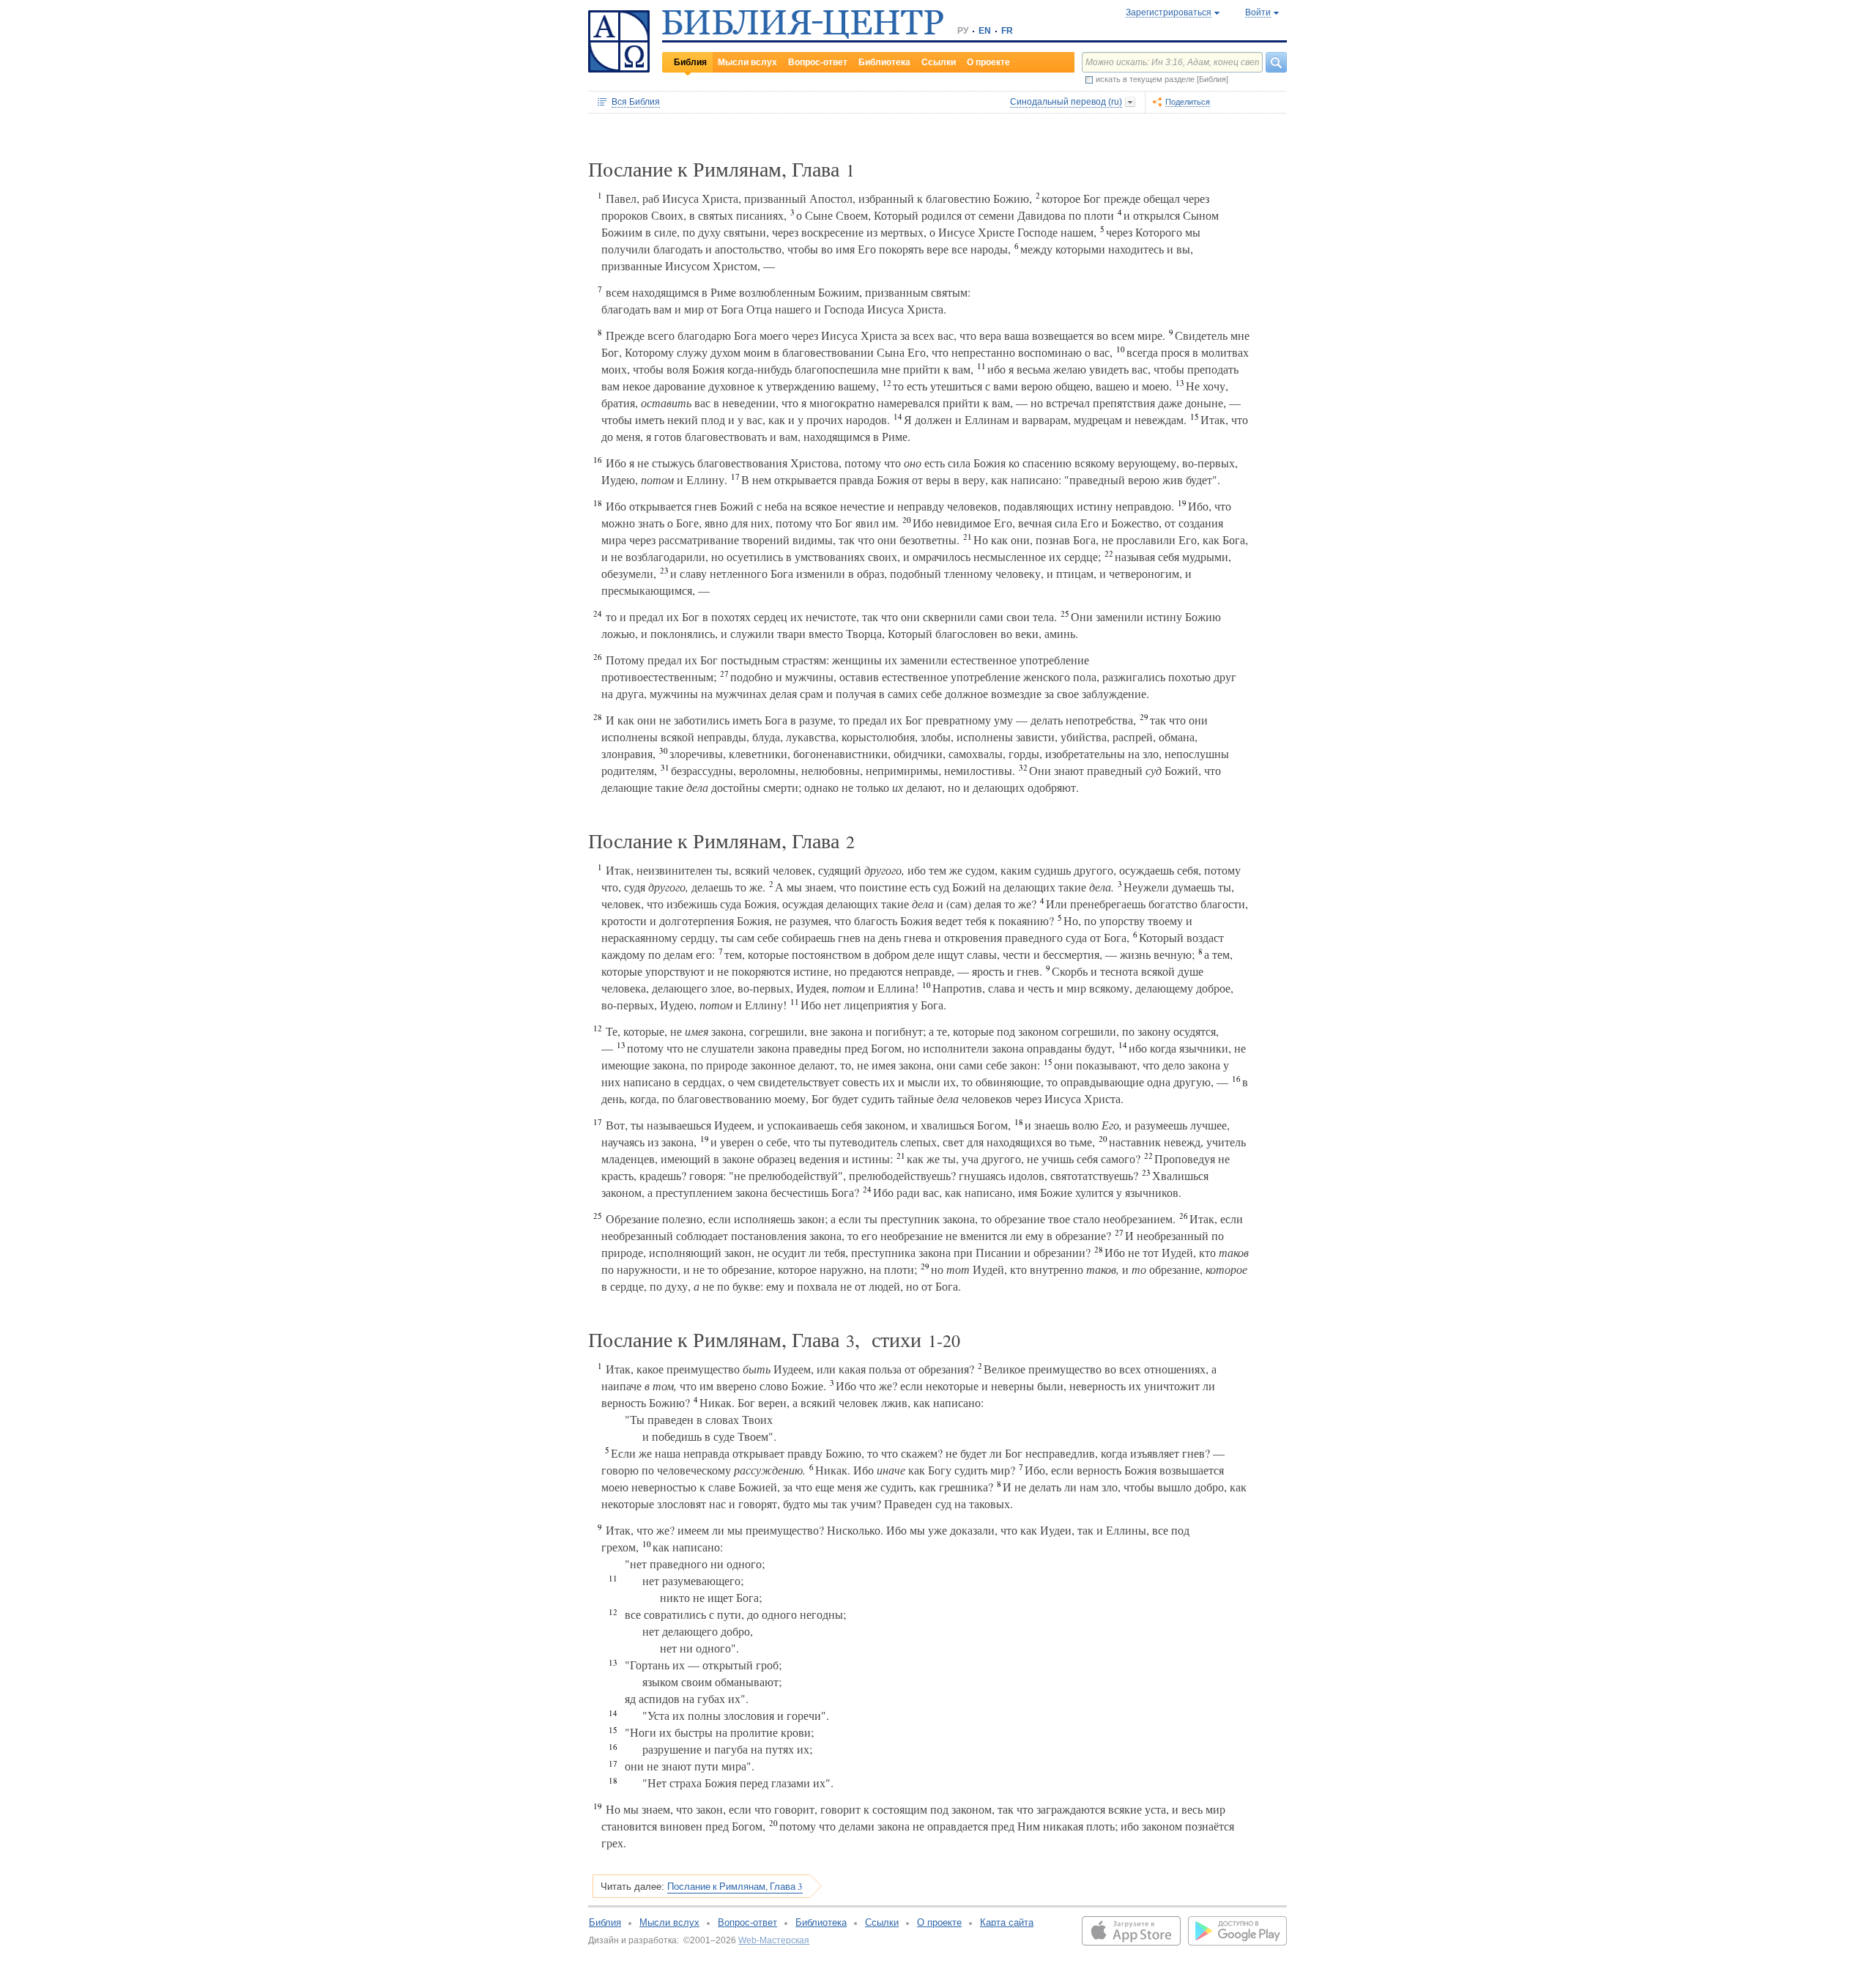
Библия (690, 62)
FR (1007, 31)
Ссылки (939, 62)
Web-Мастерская (774, 1940)
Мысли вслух (747, 62)
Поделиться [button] (1188, 102)
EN (985, 31)
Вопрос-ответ (818, 62)
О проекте (988, 62)
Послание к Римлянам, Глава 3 (735, 1886)
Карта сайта (1007, 1922)
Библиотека (884, 62)
